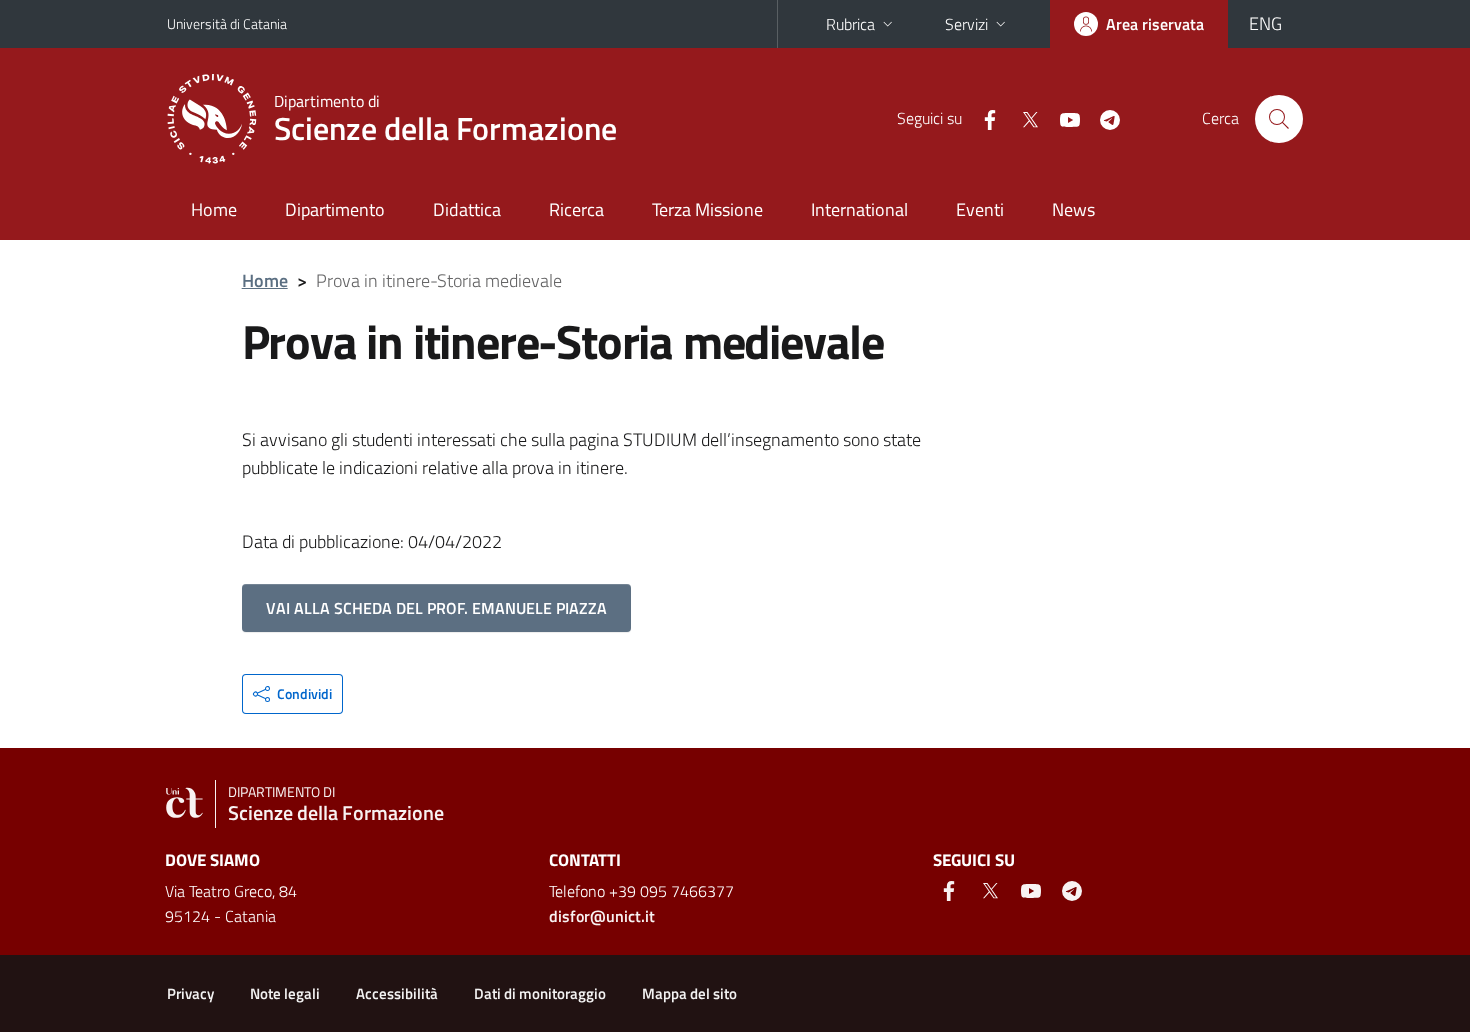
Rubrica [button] (850, 24)
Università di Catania (227, 23)
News (1073, 209)
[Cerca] (1279, 119)
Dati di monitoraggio (540, 993)
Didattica (467, 209)
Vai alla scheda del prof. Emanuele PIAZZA (436, 608)
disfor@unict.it (602, 916)
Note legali (285, 993)
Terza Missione (707, 209)
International (859, 209)
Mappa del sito (689, 993)
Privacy (190, 993)
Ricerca (576, 209)
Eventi (980, 209)
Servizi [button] (966, 24)
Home (214, 209)
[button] (292, 694)
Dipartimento (335, 209)
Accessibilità (397, 993)
